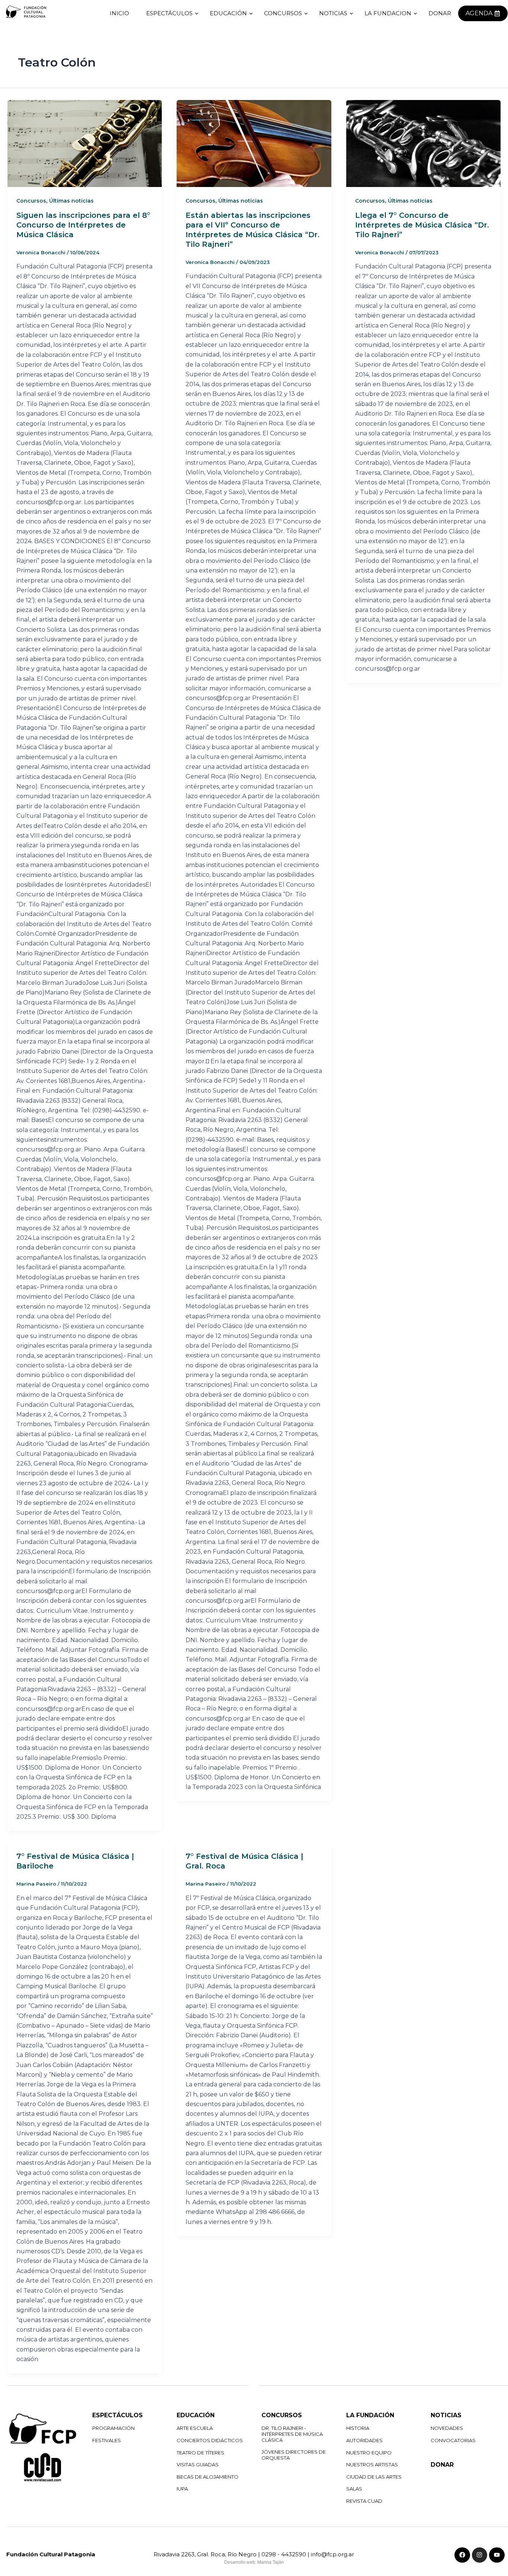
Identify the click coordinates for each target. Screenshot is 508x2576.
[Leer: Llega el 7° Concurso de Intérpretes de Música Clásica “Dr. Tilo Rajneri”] (423, 144)
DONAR (442, 2465)
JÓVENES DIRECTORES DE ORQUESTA (294, 2455)
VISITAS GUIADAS (198, 2464)
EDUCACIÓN (228, 13)
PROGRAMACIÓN (113, 2428)
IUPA (182, 2489)
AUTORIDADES (364, 2440)
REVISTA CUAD (364, 2501)
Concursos (31, 201)
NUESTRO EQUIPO (369, 2453)
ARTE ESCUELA (195, 2428)
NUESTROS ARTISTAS (372, 2464)
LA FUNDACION (388, 13)
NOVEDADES (447, 2428)
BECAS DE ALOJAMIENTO (208, 2477)
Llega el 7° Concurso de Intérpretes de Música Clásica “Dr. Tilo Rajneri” (422, 225)
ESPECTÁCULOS (169, 13)
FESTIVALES (107, 2440)
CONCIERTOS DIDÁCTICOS (210, 2440)
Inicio (119, 13)
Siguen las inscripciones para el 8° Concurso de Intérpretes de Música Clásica (83, 225)
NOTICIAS (333, 13)
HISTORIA (358, 2428)
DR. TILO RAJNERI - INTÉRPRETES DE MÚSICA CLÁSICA (292, 2434)
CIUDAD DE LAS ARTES (374, 2477)
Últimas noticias (71, 201)
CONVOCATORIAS (453, 2440)
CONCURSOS (283, 13)
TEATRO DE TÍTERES (200, 2453)
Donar (440, 13)
